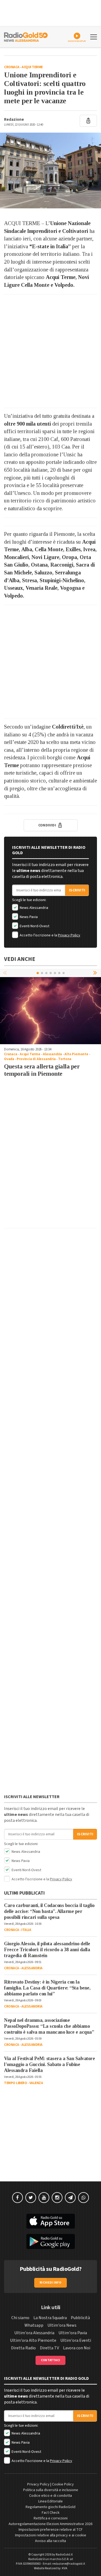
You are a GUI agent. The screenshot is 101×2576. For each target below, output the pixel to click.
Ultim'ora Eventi (76, 2340)
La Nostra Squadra (50, 2318)
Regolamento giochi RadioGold (50, 2507)
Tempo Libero (15, 2083)
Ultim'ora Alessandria (34, 2333)
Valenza (36, 2083)
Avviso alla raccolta (50, 2541)
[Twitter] (31, 2198)
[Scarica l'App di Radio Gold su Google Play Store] (50, 2242)
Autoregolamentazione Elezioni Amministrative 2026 (50, 2524)
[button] (96, 973)
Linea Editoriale (50, 2501)
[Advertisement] (50, 351)
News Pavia (28, 917)
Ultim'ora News (62, 2325)
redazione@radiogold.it (69, 2564)
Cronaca (12, 67)
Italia (26, 1930)
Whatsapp (34, 2325)
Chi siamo (20, 2318)
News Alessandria (34, 908)
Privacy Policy (69, 935)
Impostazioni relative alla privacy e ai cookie (51, 2535)
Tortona (65, 1059)
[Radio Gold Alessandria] (26, 36)
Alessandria (52, 1054)
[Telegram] (70, 2198)
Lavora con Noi (77, 2348)
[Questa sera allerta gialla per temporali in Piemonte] (50, 1011)
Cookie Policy (63, 2484)
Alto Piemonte (76, 1054)
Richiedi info (50, 2283)
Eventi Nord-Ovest (34, 926)
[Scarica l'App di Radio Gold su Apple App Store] (50, 2221)
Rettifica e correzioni (51, 2518)
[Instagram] (57, 2198)
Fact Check (51, 2513)
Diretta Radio (23, 2348)
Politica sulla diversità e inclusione (51, 2490)
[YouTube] (44, 2198)
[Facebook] (18, 2198)
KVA (65, 2568)
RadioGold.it (64, 2555)
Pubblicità (80, 2318)
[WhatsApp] (83, 2198)
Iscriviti (77, 890)
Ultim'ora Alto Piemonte (33, 2340)
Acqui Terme (32, 67)
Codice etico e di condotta (50, 2496)
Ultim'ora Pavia (73, 2333)
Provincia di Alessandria (36, 1059)
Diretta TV (49, 2348)
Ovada (9, 1059)
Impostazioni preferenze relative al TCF (51, 2530)
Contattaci (50, 2360)
